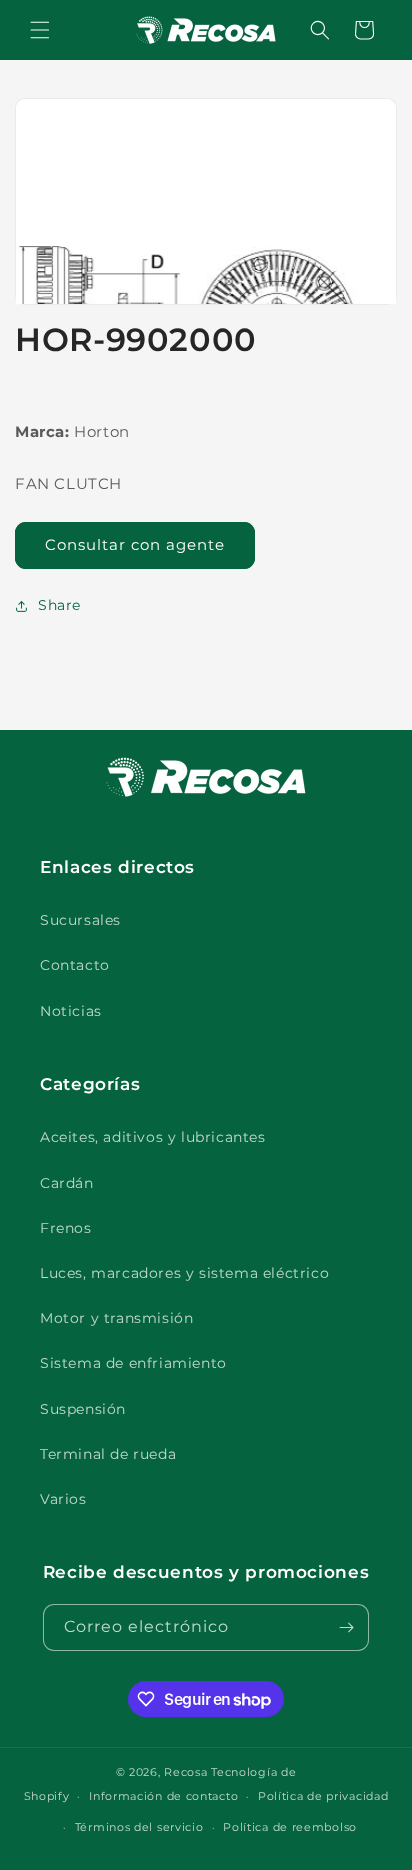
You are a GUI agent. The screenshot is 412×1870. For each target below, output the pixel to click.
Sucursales (80, 920)
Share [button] (59, 605)
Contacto (75, 965)
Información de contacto (163, 1796)
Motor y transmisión (116, 1318)
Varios (63, 1499)
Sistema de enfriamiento (133, 1363)
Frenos (66, 1228)
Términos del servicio (139, 1827)
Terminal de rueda (108, 1454)
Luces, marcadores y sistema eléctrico (184, 1273)
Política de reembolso (290, 1827)
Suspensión (83, 1409)
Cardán (67, 1183)
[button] (40, 30)
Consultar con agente (135, 544)
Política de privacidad (323, 1796)
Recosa (187, 1772)
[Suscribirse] (346, 1627)
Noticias (71, 1011)
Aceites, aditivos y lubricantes (153, 1137)
